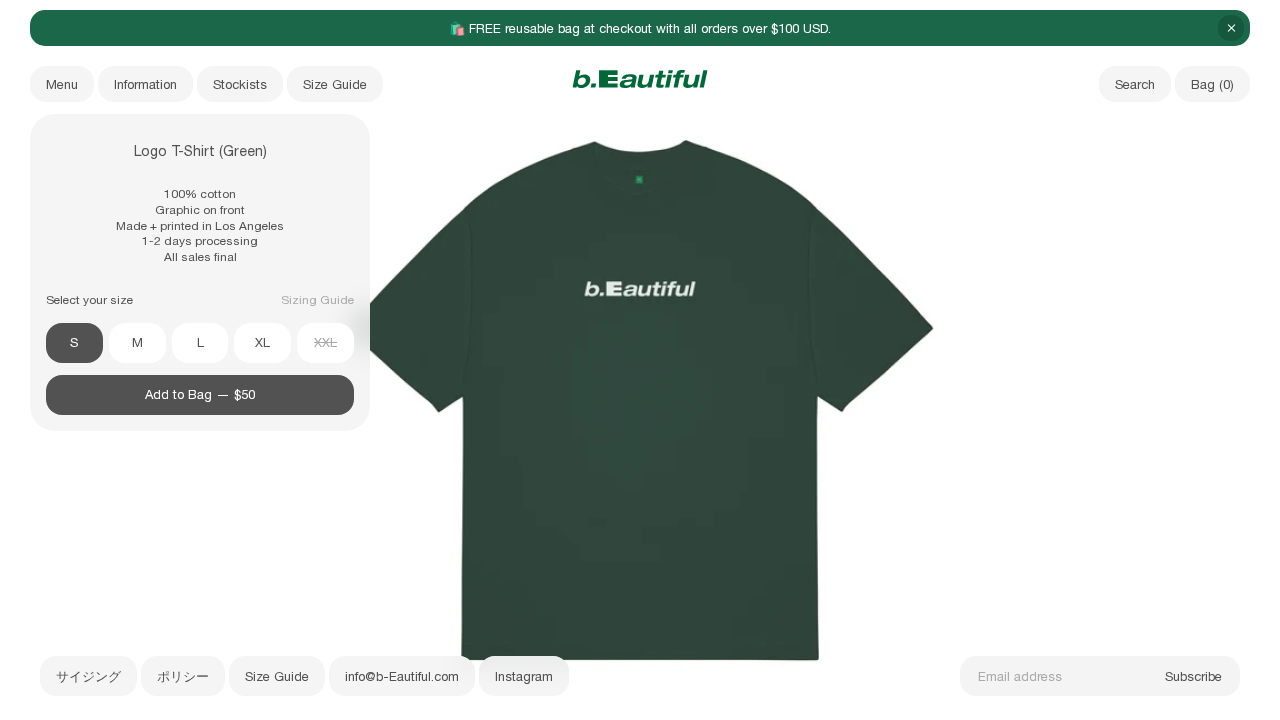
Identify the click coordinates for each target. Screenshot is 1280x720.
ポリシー (183, 676)
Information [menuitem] (145, 84)
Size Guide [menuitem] (335, 84)
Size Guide (277, 676)
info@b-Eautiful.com (402, 676)
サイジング (88, 676)
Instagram (524, 676)
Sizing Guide (317, 300)
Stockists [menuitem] (240, 84)
